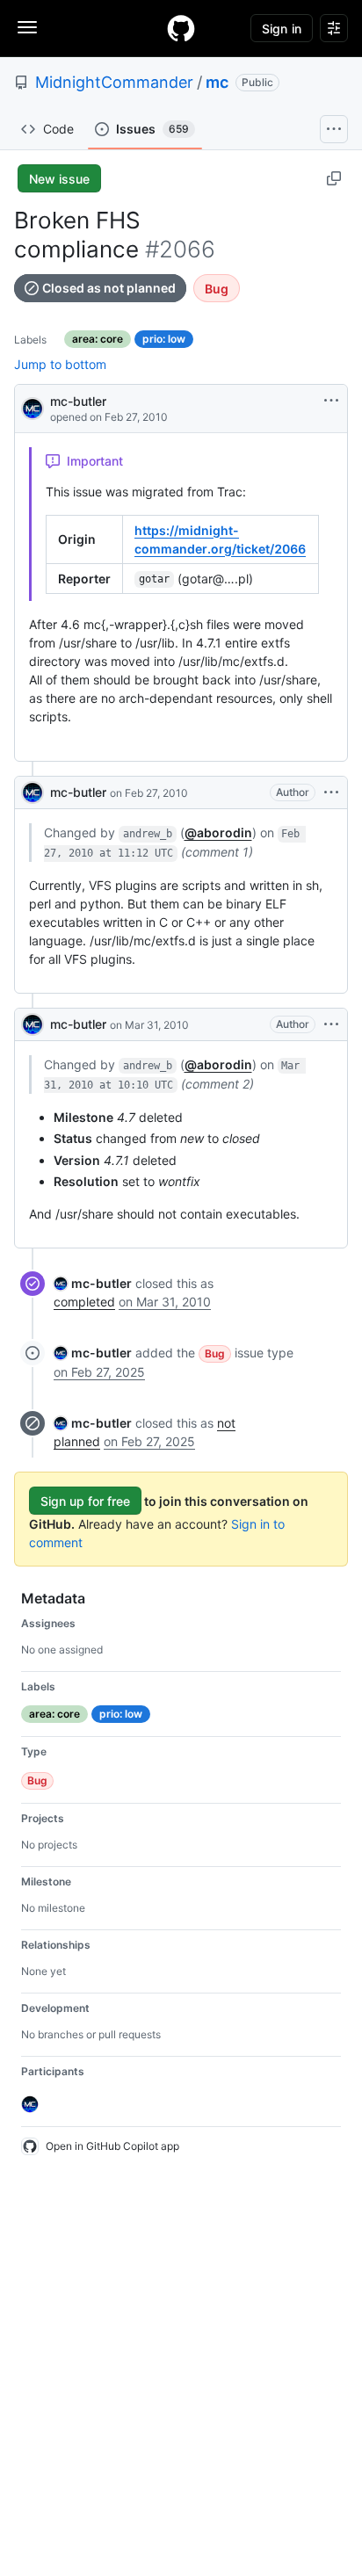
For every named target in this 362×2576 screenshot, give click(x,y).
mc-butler (78, 401)
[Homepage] (181, 28)
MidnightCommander (114, 82)
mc (217, 82)
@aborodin (218, 832)
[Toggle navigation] (27, 27)
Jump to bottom (60, 364)
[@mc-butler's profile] (33, 407)
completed (84, 1302)
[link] (93, 1283)
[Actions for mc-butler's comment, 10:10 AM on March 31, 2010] (331, 1024)
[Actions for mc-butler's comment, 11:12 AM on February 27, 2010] (331, 792)
